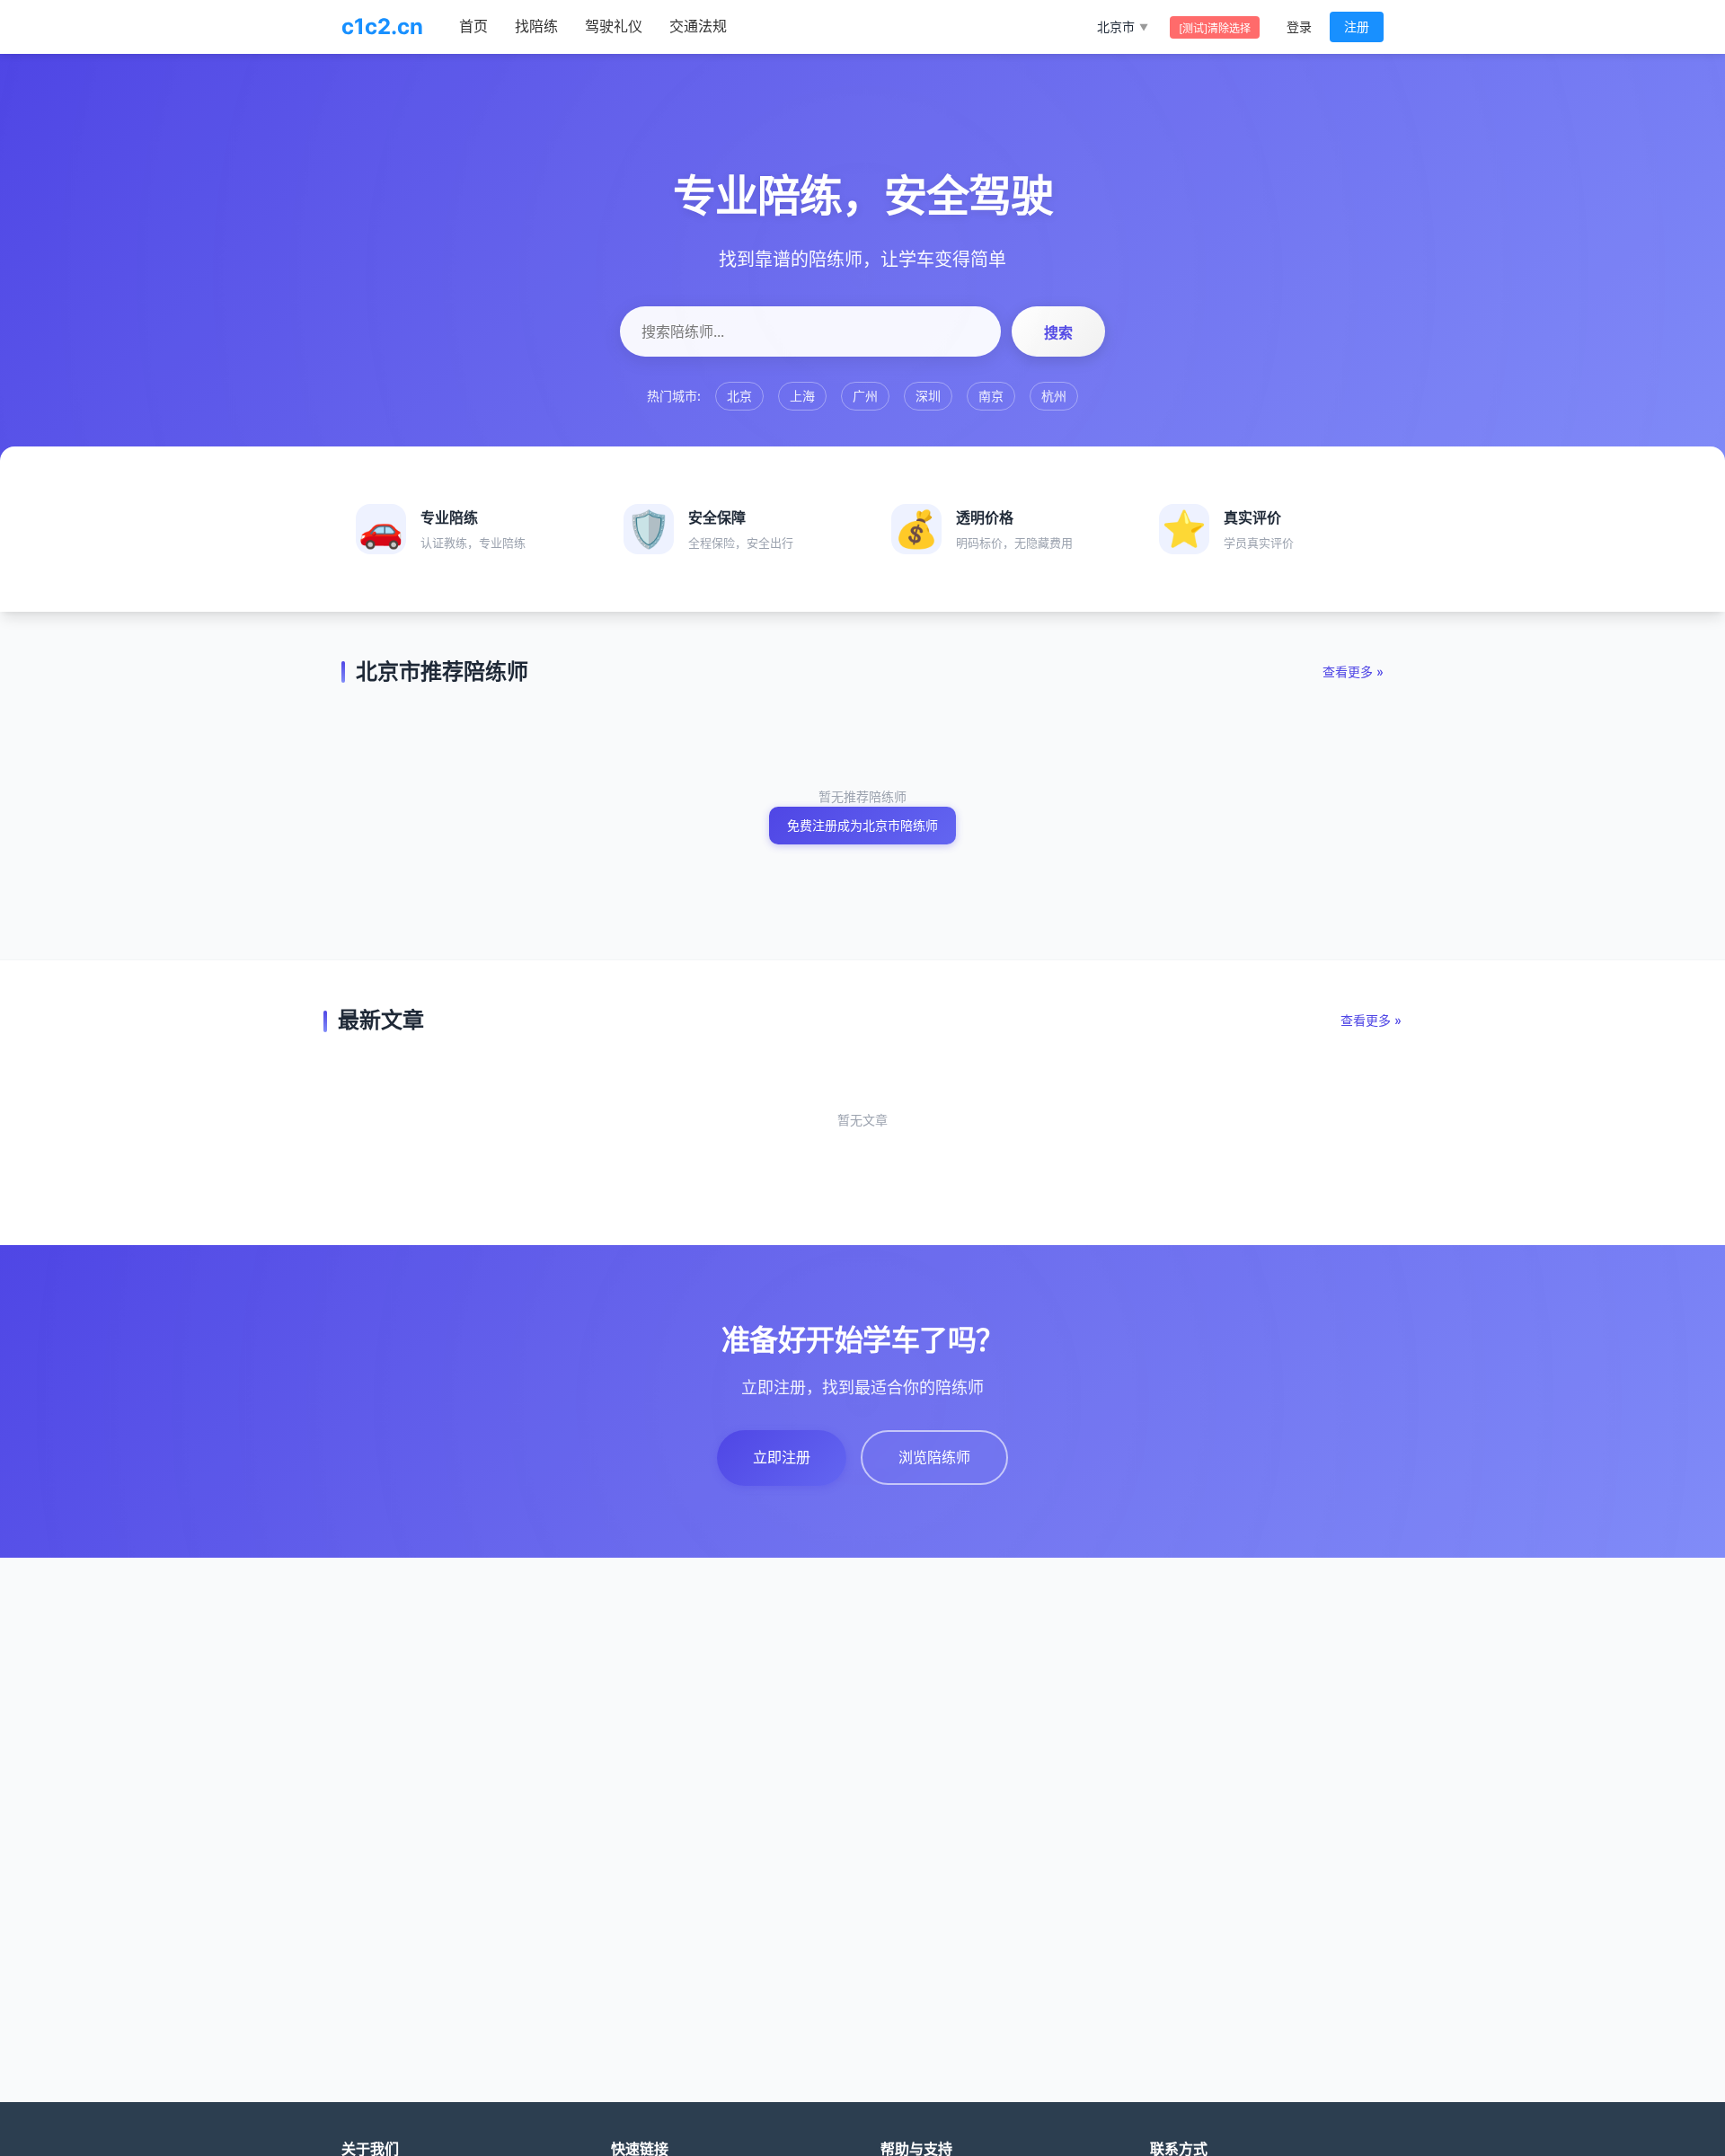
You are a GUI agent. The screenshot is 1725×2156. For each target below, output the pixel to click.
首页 (473, 26)
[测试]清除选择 (1215, 28)
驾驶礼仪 (614, 26)
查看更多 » (1353, 672)
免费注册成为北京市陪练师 (862, 825)
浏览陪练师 (934, 1457)
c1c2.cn (382, 27)
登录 (1299, 27)
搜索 (1058, 332)
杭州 (1054, 396)
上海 (802, 396)
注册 (1357, 27)
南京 (991, 396)
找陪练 (536, 26)
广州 (865, 396)
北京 (739, 396)
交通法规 (698, 26)
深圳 (928, 396)
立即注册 (782, 1457)
